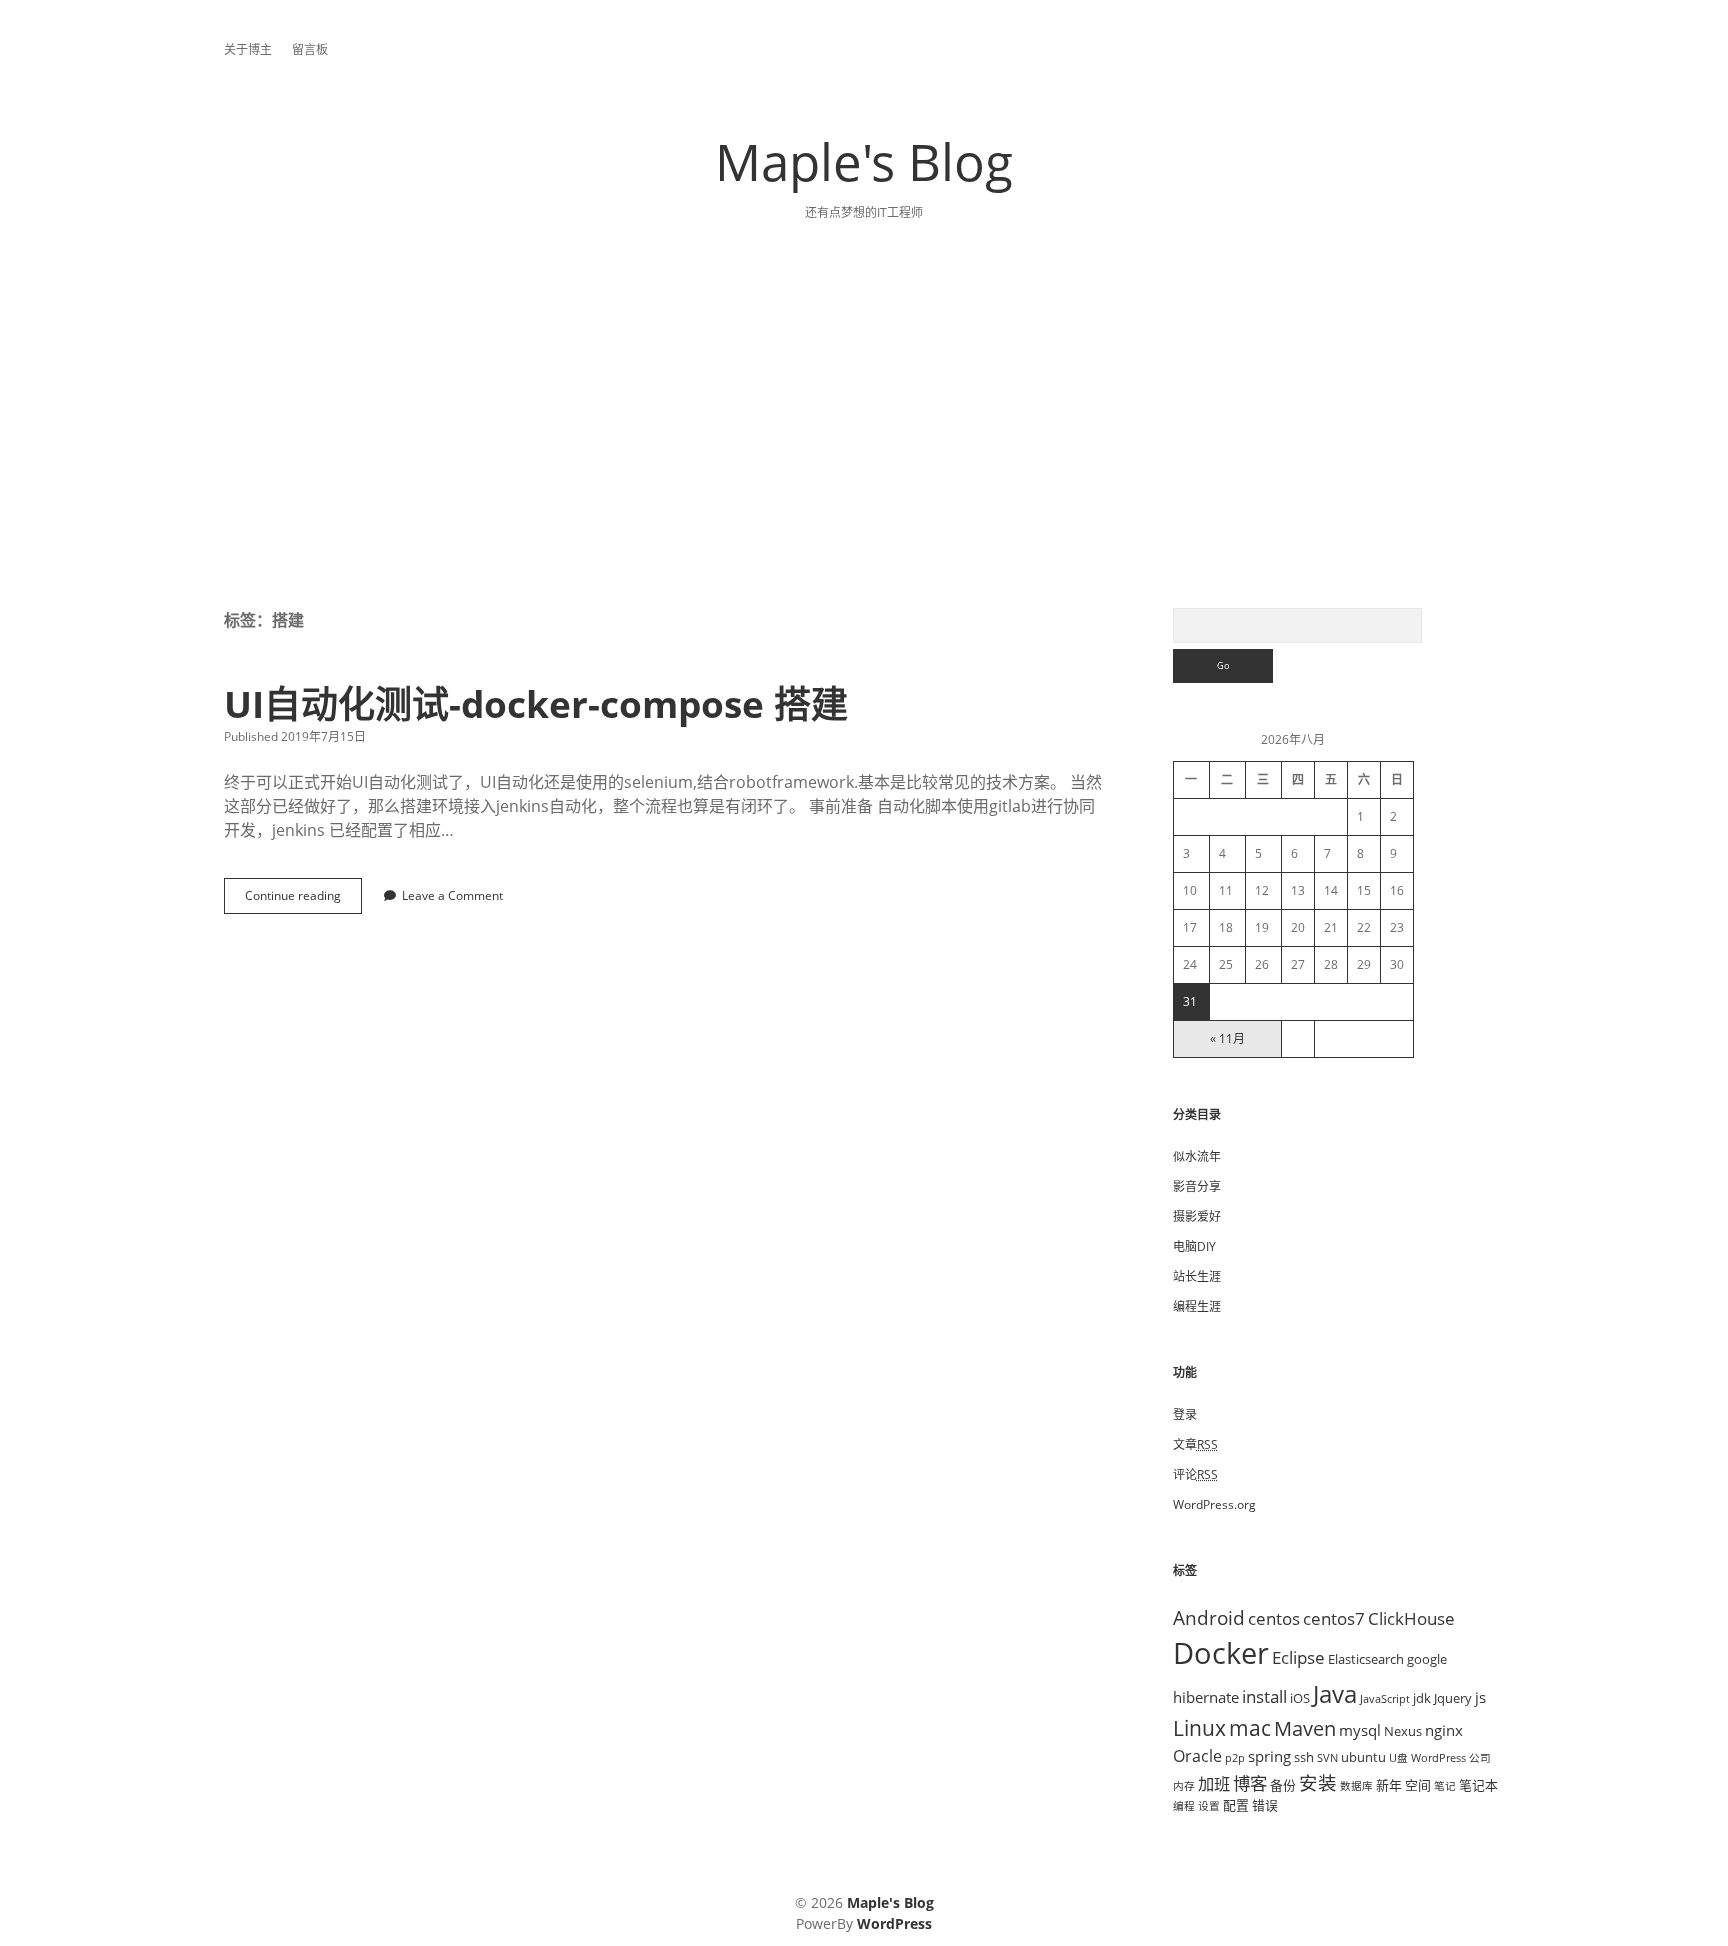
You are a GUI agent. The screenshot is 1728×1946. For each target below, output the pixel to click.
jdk (1422, 1698)
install (1264, 1696)
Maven (1305, 1728)
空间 (1418, 1785)
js (1480, 1697)
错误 (1265, 1805)
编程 (1184, 1806)
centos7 (1334, 1618)
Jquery (1453, 1698)
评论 (1195, 1474)
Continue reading (299, 900)
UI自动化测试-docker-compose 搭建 (536, 703)
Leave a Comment (452, 895)
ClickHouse (1411, 1618)
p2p (1235, 1758)
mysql (1360, 1730)
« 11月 (1227, 1038)
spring (1269, 1756)
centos (1274, 1618)
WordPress (1438, 1758)
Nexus (1403, 1731)
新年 (1389, 1785)
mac (1250, 1727)
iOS (1300, 1698)
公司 (1480, 1758)
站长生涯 (1197, 1276)
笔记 (1445, 1786)
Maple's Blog (864, 161)
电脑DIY (1194, 1246)
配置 (1236, 1805)
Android (1209, 1617)
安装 (1318, 1782)
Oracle (1197, 1756)
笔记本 (1478, 1785)
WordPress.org (1214, 1504)
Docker (1221, 1653)
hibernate (1206, 1697)
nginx (1444, 1730)
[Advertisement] (864, 458)
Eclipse (1298, 1657)
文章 (1195, 1444)
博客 (1250, 1783)
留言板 (310, 49)
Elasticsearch (1366, 1659)
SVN (1327, 1758)
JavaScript (1385, 1699)
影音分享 (1197, 1186)
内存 (1184, 1786)
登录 (1185, 1414)
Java (1335, 1693)
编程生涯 (1197, 1306)
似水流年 (1197, 1156)
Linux (1199, 1728)
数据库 (1356, 1786)
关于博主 (248, 49)
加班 (1214, 1784)
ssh (1304, 1757)
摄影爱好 (1197, 1216)
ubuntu (1363, 1757)
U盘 (1398, 1758)
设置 (1209, 1806)
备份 (1283, 1785)
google (1427, 1659)
